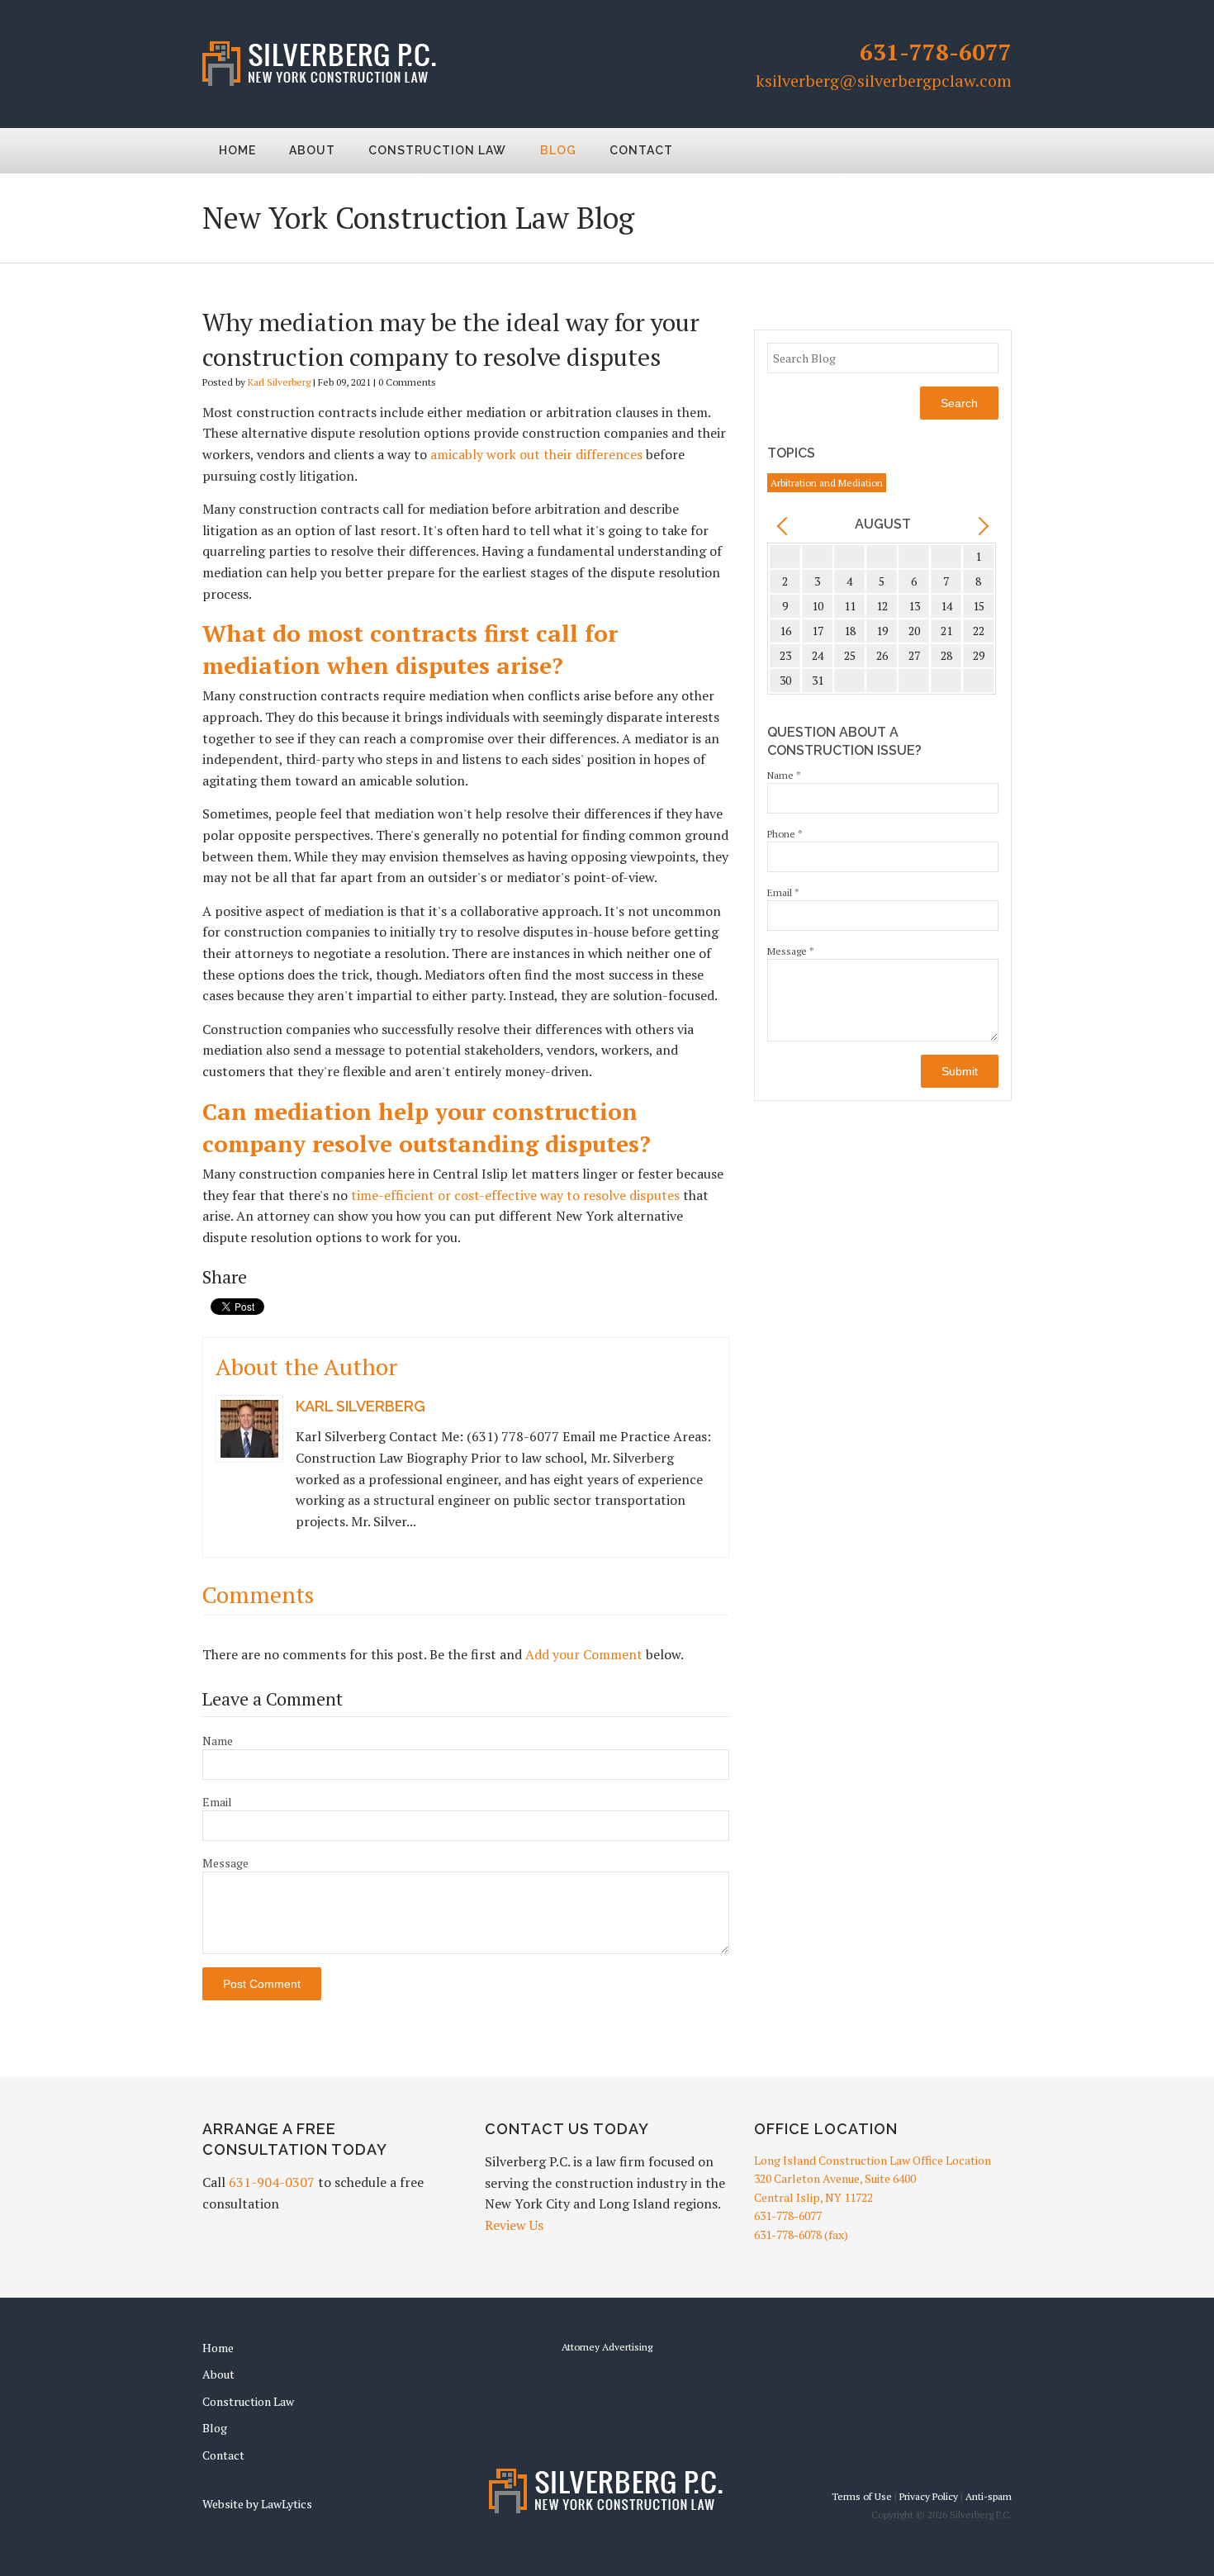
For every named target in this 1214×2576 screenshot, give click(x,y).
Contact (641, 150)
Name (218, 1741)
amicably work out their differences (536, 454)
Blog (558, 150)
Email (217, 1802)
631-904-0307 (272, 2182)
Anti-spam (989, 2496)
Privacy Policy (929, 2496)
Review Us (514, 2225)
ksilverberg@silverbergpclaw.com (884, 81)
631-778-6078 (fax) (801, 2234)
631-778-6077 (936, 52)
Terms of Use (862, 2496)
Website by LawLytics (257, 2504)
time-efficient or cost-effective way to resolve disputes (515, 1195)
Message (225, 1863)
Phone (785, 834)
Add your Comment (584, 1654)
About (312, 150)
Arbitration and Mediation (827, 483)
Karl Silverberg (279, 382)
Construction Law (437, 150)
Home (237, 150)
